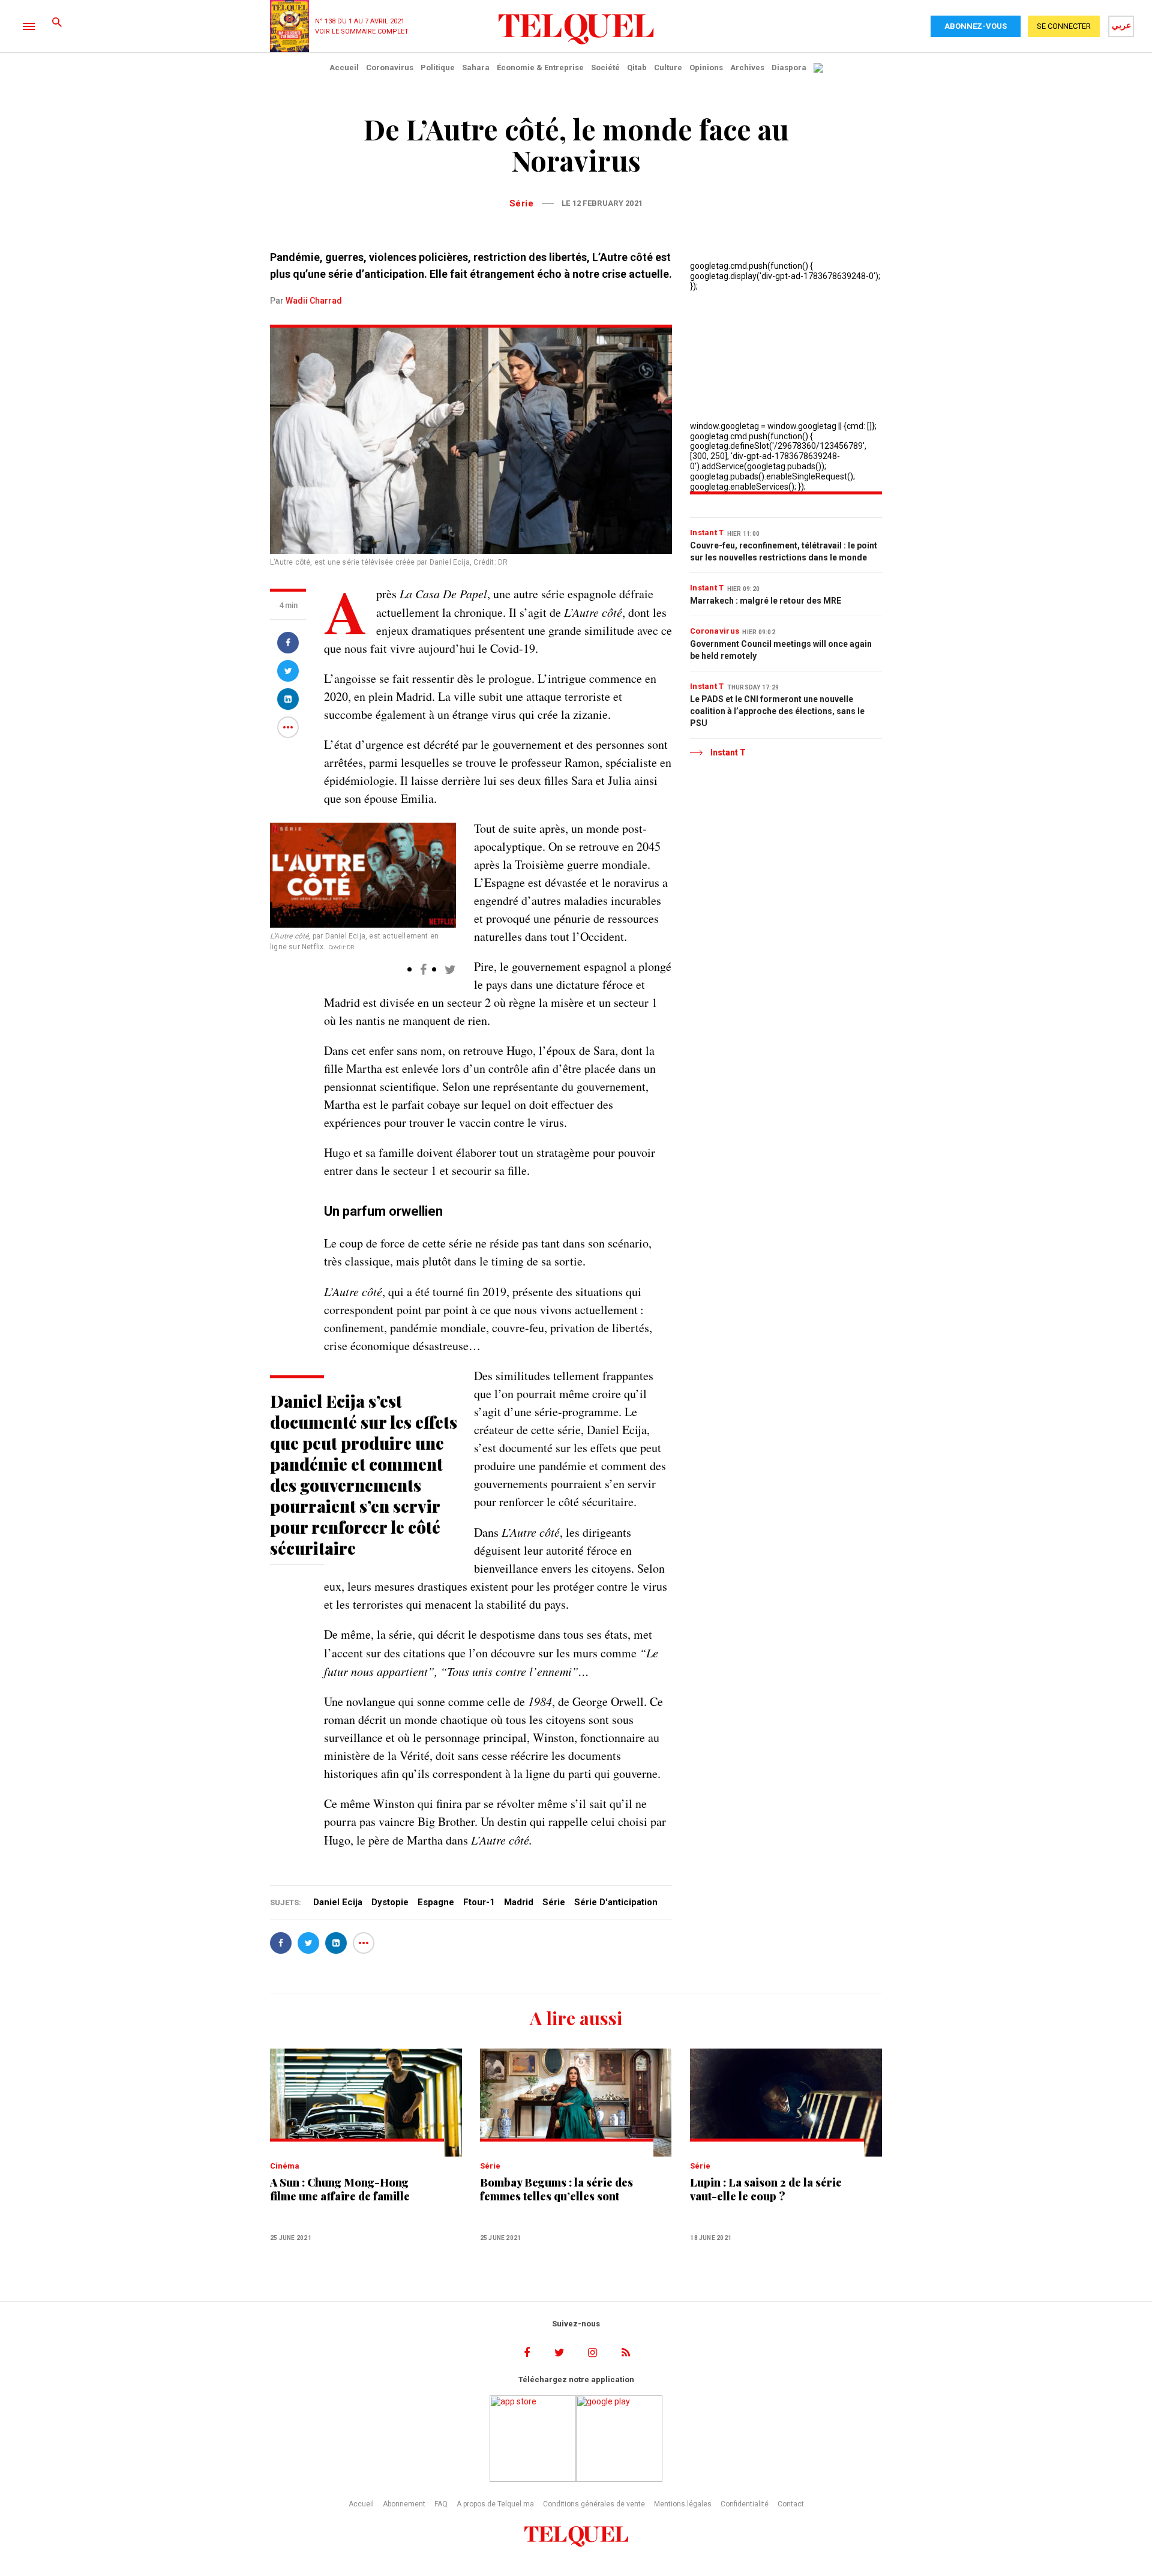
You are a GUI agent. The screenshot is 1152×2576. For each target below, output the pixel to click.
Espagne (436, 1902)
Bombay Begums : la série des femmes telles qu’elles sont (556, 2190)
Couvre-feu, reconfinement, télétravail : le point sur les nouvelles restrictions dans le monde (784, 551)
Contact (791, 2504)
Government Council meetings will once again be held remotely (781, 650)
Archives (747, 68)
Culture (668, 68)
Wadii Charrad (314, 301)
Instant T (707, 533)
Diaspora (789, 68)
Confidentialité (745, 2504)
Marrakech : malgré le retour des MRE (766, 601)
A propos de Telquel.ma (495, 2504)
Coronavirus (390, 68)
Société (605, 68)
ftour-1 (479, 1902)
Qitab (637, 68)
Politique (438, 68)
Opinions (706, 68)
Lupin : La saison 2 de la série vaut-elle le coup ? (766, 2190)
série (554, 1902)
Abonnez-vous (976, 26)
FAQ (441, 2504)
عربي (1121, 25)
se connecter (1064, 26)
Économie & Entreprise (540, 68)
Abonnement (404, 2504)
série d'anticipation (616, 1902)
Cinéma (285, 2166)
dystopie (390, 1902)
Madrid (519, 1902)
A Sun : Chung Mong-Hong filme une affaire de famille (340, 2190)
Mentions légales (683, 2504)
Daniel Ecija (338, 1902)
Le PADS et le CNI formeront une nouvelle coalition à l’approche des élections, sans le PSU (777, 711)
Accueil (344, 68)
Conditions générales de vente (594, 2504)
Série (522, 203)
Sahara (476, 68)
